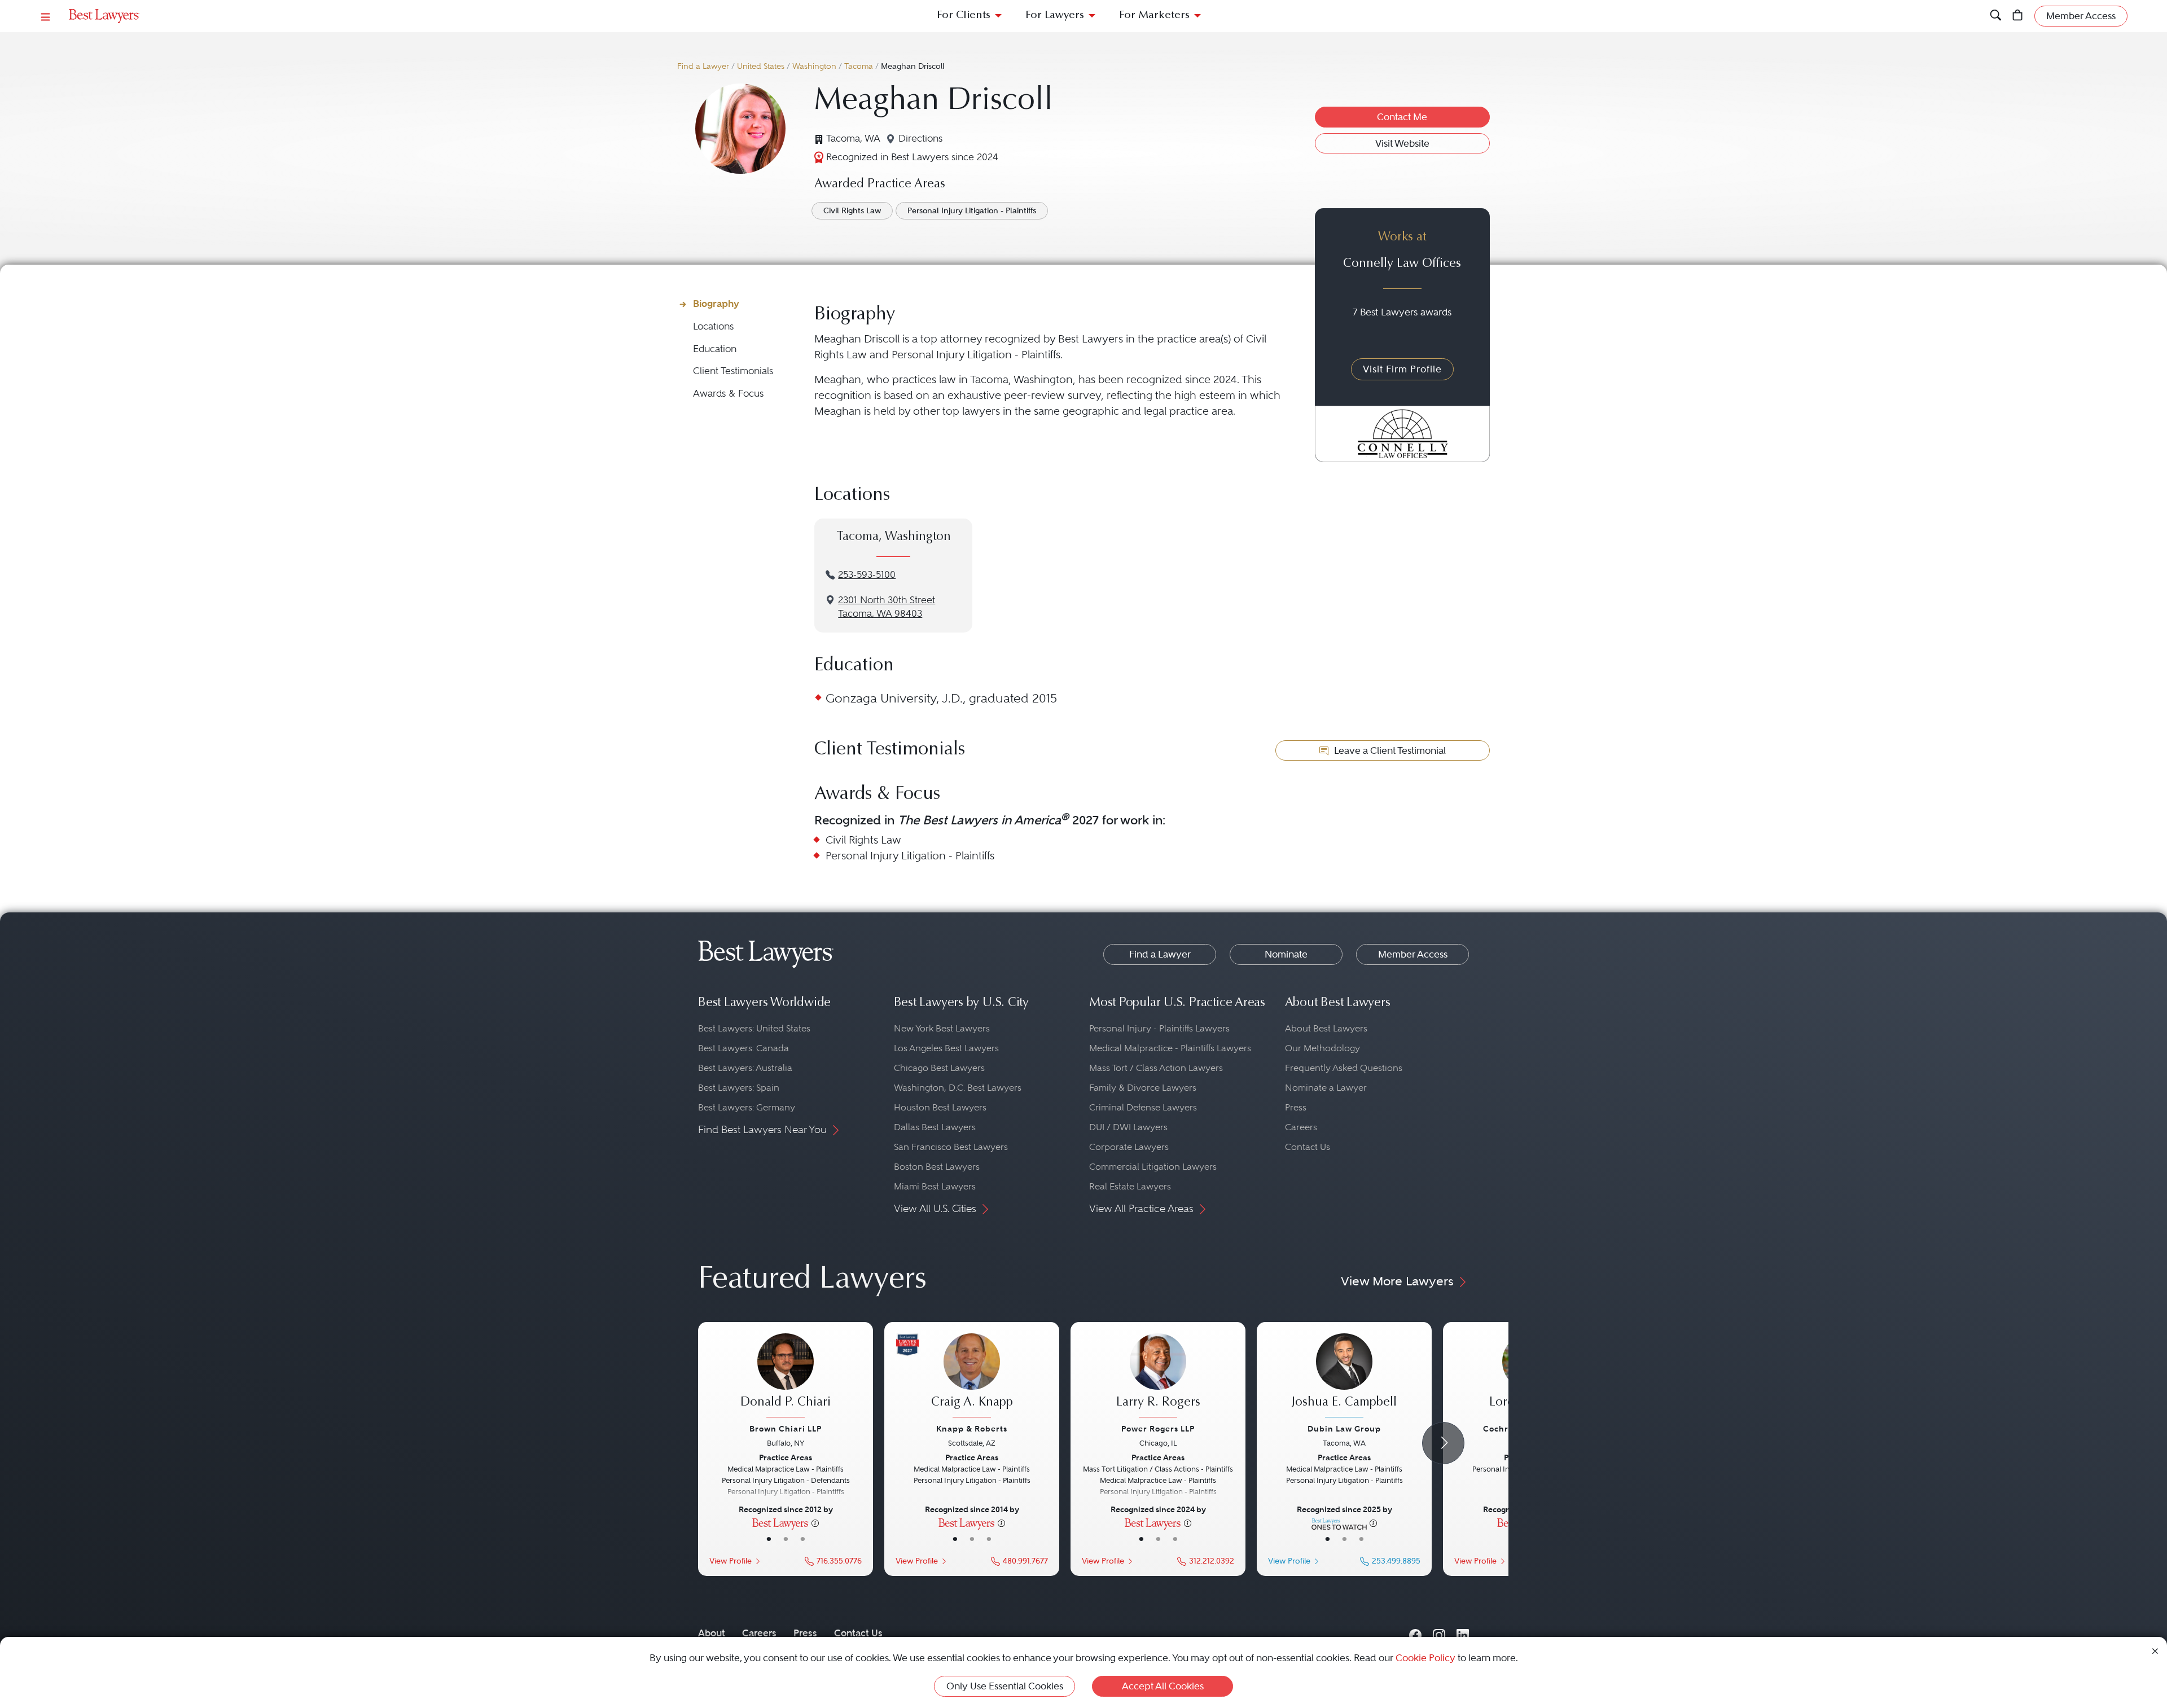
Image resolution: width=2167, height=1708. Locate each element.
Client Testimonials (733, 371)
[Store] (2018, 16)
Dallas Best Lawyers (935, 1127)
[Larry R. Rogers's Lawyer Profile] (1158, 1377)
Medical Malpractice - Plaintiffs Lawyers (1170, 1048)
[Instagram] (1439, 1633)
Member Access (1413, 954)
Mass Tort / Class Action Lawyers (1156, 1068)
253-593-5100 (867, 575)
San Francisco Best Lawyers (951, 1147)
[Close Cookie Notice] (2155, 1650)
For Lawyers (1055, 16)
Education (715, 349)
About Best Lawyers (1326, 1028)
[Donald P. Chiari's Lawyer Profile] (786, 1377)
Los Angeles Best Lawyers (946, 1048)
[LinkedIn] (1463, 1633)
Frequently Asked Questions (1344, 1068)
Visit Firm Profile (1402, 369)
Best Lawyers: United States (754, 1028)
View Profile (731, 1561)
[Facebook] (1415, 1633)
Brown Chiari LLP (786, 1429)
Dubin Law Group (1344, 1429)
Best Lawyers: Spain (739, 1088)
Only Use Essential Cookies (1005, 1686)
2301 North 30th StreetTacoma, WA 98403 (887, 607)
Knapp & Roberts (972, 1429)
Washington (814, 66)
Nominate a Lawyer (1326, 1088)
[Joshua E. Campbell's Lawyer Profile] (1344, 1377)
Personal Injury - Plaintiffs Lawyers (1159, 1028)
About (712, 1633)
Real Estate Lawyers (1130, 1186)
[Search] (1996, 16)
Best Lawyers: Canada (743, 1048)
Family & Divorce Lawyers (1143, 1088)
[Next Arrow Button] (1443, 1443)
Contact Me (1402, 117)
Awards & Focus (728, 394)
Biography (716, 304)
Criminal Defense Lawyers (1143, 1107)
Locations (713, 326)
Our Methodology (1322, 1048)
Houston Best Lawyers (940, 1107)
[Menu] (46, 16)
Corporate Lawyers (1129, 1147)
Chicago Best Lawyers (939, 1068)
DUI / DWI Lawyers (1128, 1127)
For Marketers (1154, 16)
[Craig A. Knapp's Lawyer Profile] (972, 1377)
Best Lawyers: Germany (747, 1107)
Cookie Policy (1425, 1658)
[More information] (815, 1522)
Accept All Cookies (1163, 1686)
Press (1296, 1107)
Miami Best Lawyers (935, 1186)
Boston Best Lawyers (937, 1167)
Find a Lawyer (703, 66)
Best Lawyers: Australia (745, 1068)
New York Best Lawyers (942, 1028)
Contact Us (1308, 1147)
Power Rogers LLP (1158, 1429)
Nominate (1286, 954)
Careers (1301, 1127)
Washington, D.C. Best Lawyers (958, 1088)
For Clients (964, 16)
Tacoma (859, 66)
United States (761, 66)
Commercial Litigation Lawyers (1153, 1167)
